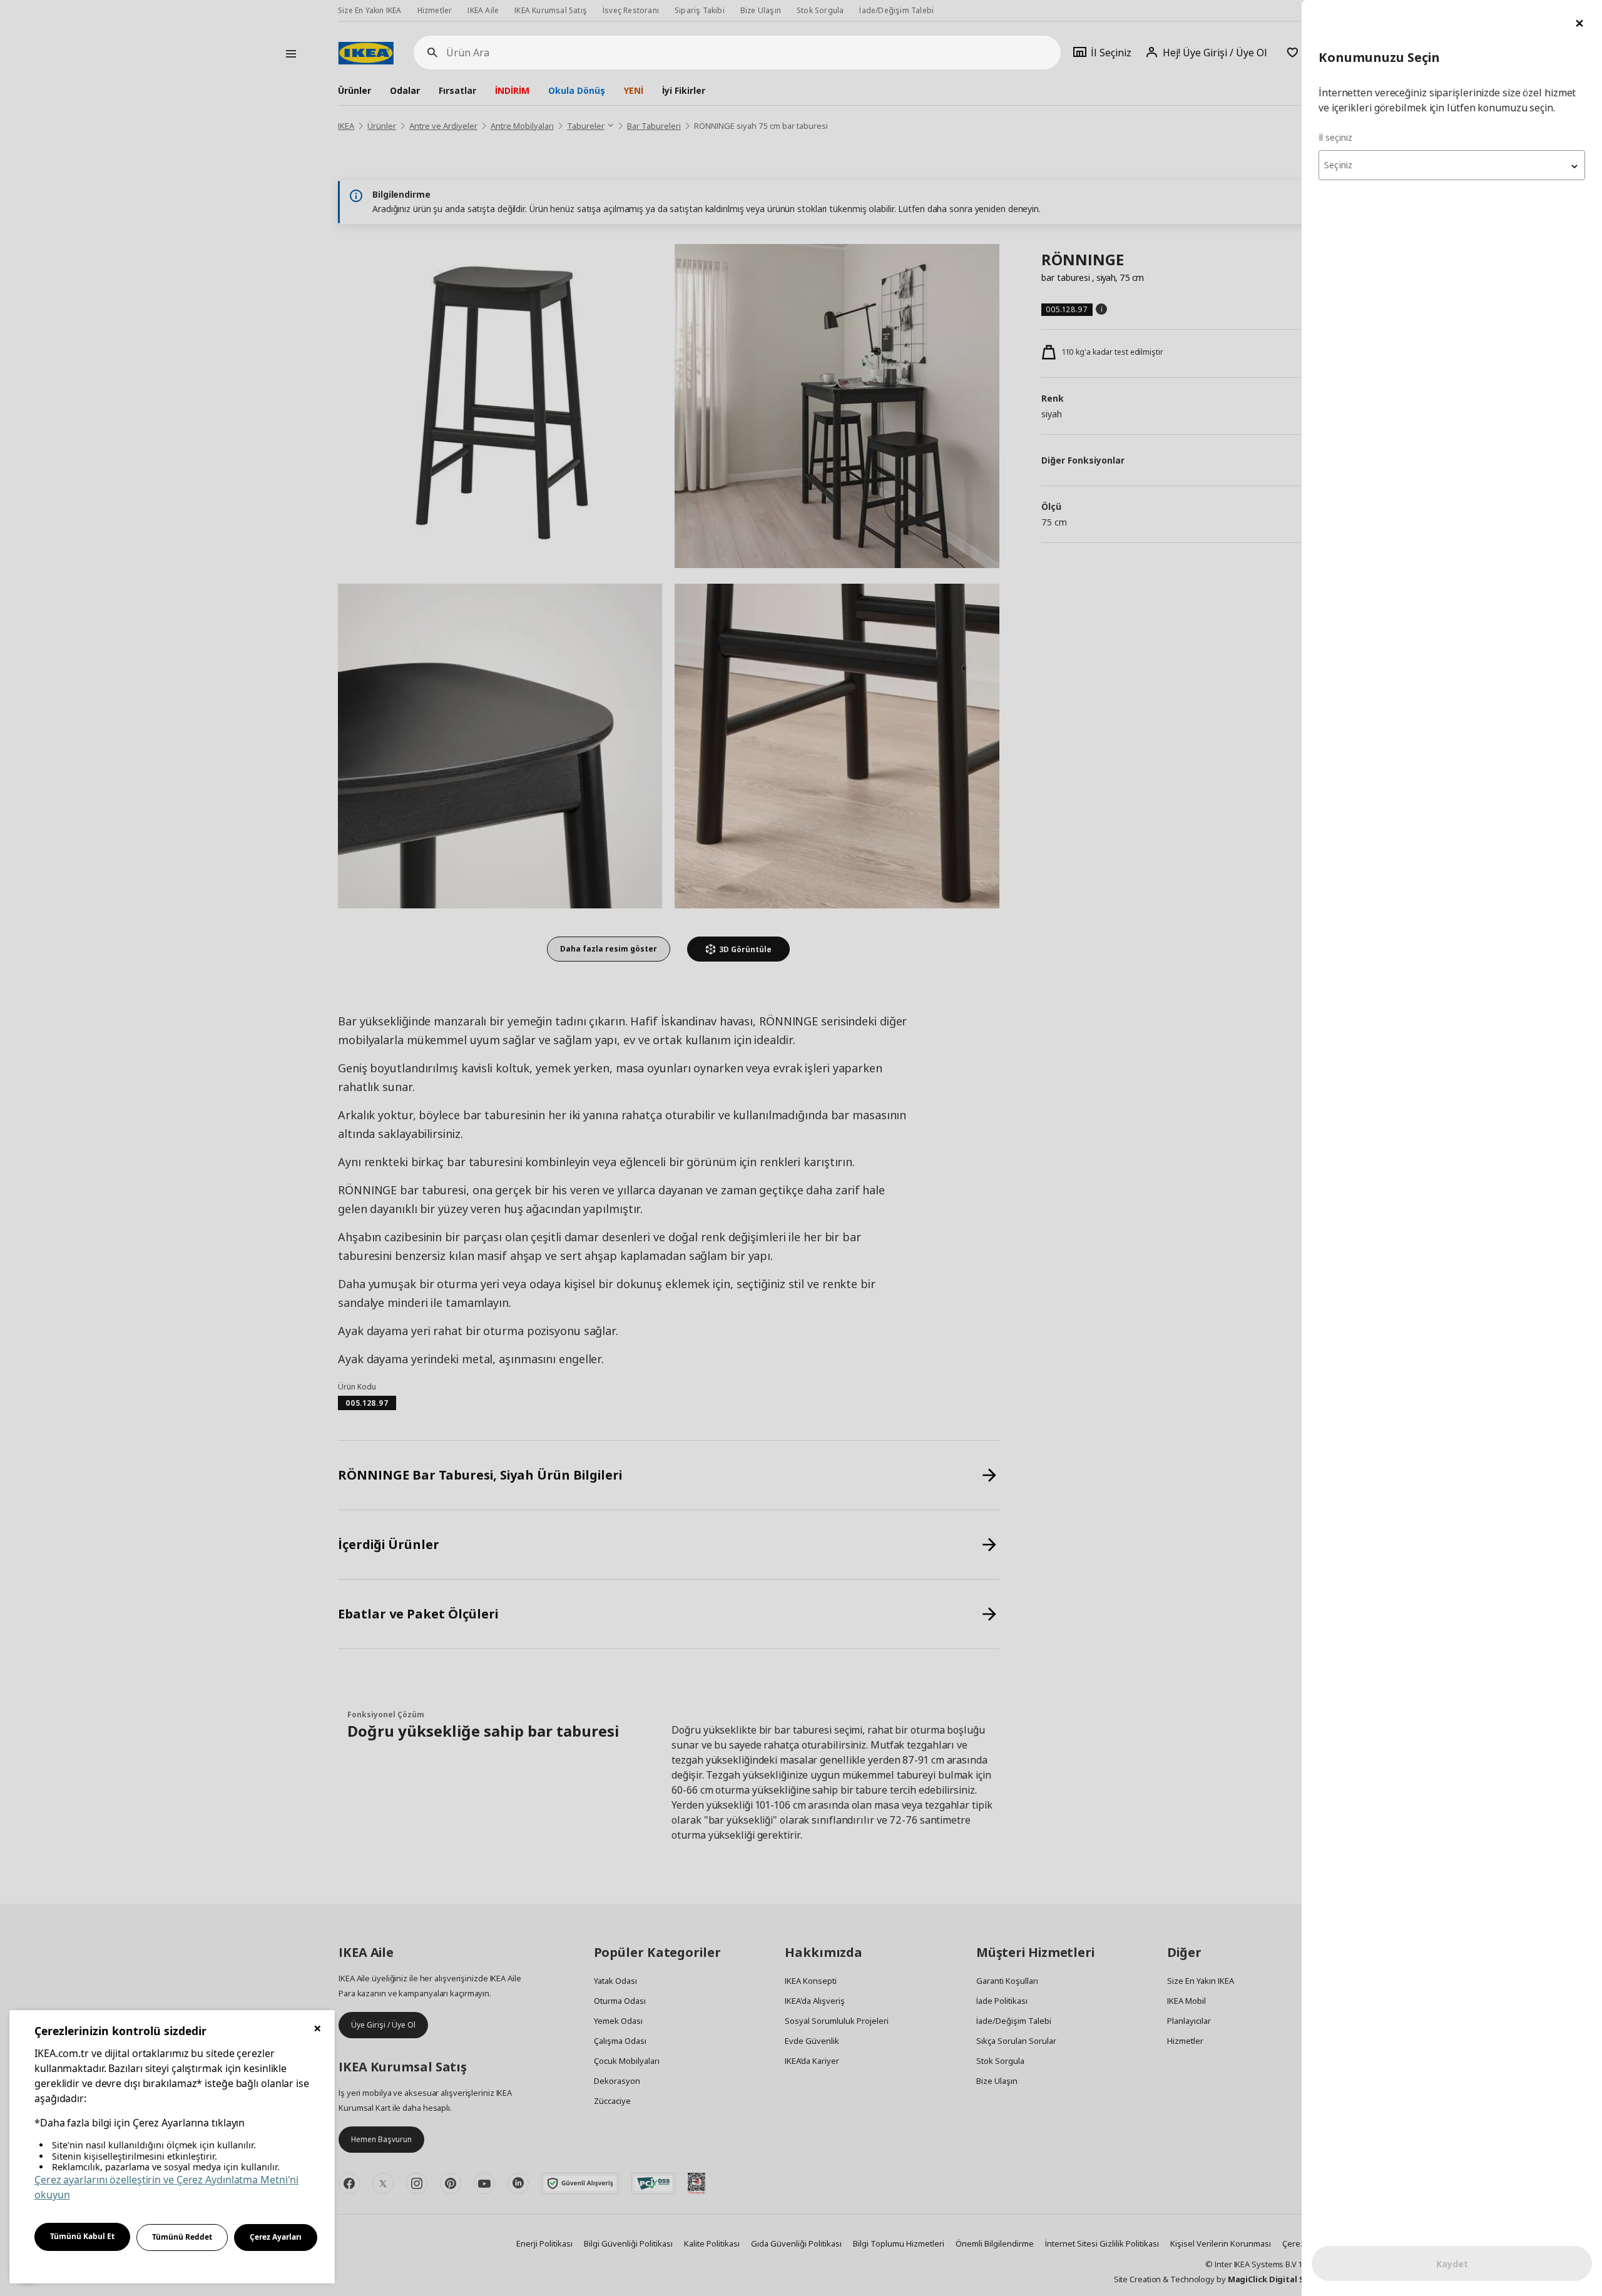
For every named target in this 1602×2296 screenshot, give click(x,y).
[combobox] (1452, 165)
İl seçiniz (1335, 137)
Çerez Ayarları (276, 2237)
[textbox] (1452, 165)
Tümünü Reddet (182, 2237)
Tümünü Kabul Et (82, 2236)
